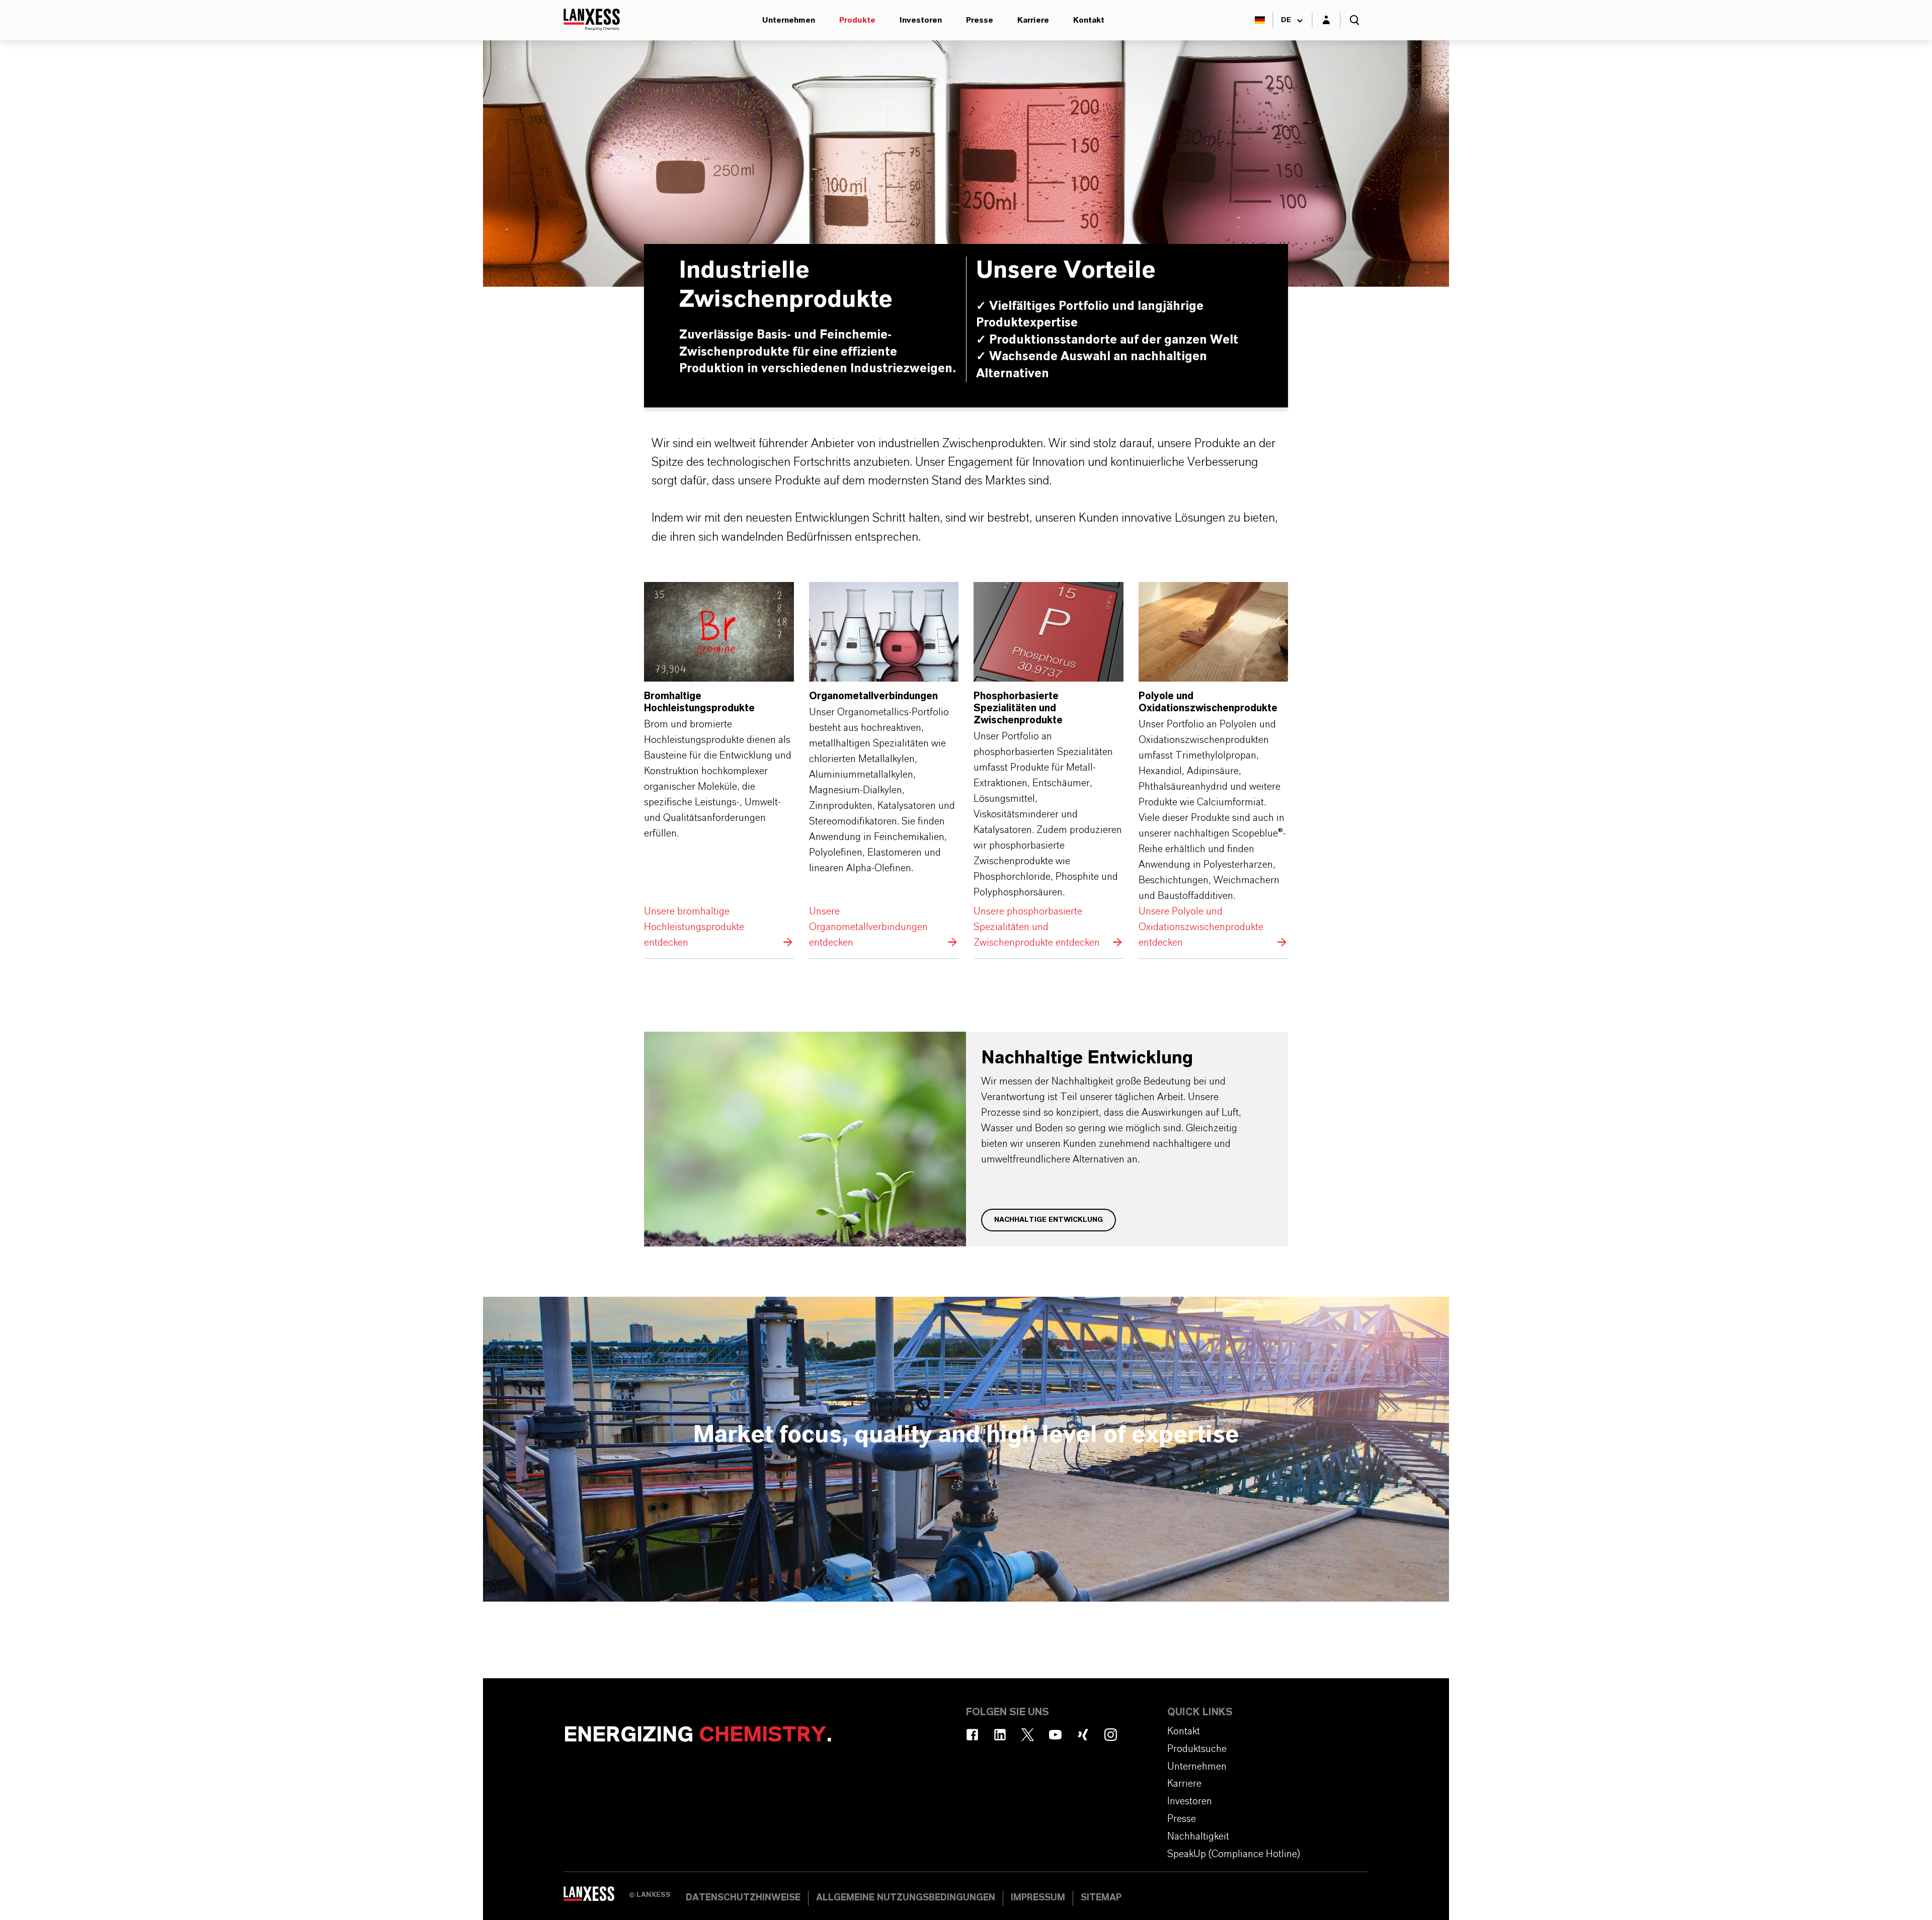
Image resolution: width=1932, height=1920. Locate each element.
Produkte (857, 20)
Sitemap (1101, 1898)
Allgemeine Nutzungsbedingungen (906, 1898)
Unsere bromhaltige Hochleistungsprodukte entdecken (719, 766)
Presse (980, 20)
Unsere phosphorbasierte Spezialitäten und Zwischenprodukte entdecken (1049, 766)
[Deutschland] (1260, 20)
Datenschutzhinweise (743, 1898)
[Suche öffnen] (1354, 20)
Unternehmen (789, 20)
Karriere (1033, 20)
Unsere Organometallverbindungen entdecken (884, 766)
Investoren (921, 20)
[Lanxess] (596, 1897)
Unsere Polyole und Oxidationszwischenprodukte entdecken (1214, 766)
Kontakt (1089, 20)
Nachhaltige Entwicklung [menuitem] (969, 40)
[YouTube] (1055, 1735)
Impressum (1038, 1898)
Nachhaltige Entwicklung (1049, 1220)
